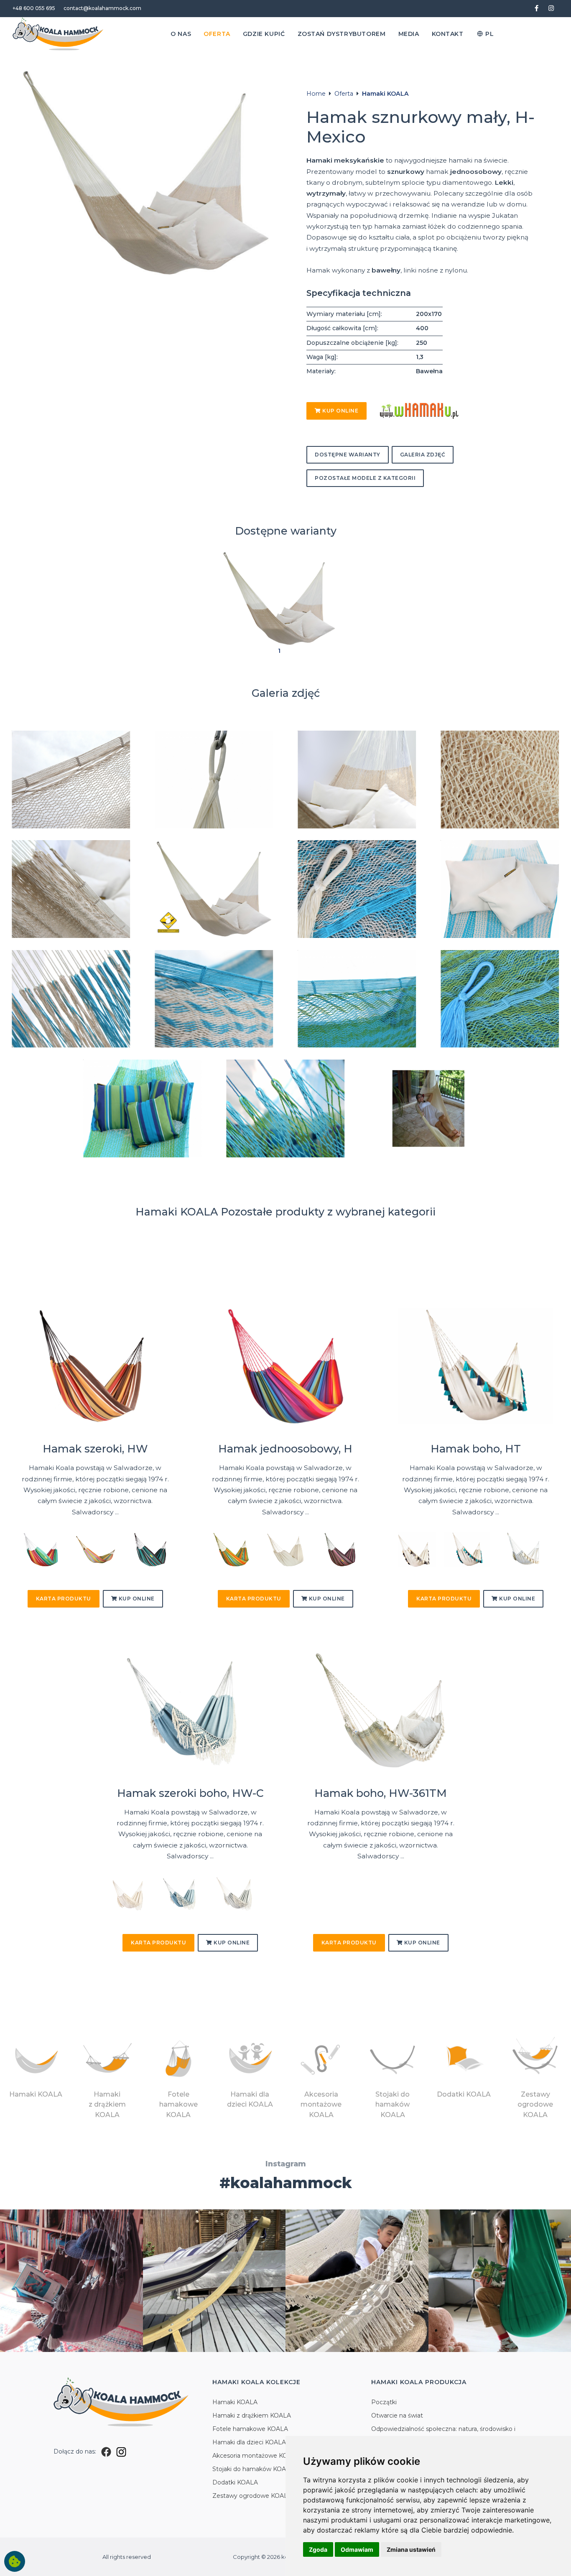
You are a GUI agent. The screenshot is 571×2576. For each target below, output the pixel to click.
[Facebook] (106, 2451)
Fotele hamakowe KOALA (250, 2429)
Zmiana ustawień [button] (411, 2549)
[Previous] (26, 1553)
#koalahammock (286, 2183)
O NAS (181, 34)
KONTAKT (448, 34)
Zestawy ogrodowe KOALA (252, 2496)
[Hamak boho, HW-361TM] (381, 1711)
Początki (384, 2402)
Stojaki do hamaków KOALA (253, 2469)
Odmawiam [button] (357, 2549)
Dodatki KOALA (235, 2482)
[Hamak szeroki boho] (182, 1893)
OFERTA (217, 34)
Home (316, 94)
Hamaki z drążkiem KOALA (252, 2415)
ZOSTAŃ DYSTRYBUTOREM (342, 34)
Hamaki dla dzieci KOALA (249, 2442)
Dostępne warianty (348, 455)
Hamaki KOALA (385, 94)
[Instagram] (121, 2451)
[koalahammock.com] (58, 34)
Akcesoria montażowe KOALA (256, 2456)
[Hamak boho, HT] (476, 1367)
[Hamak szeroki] (41, 1549)
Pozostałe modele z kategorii (365, 478)
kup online (340, 411)
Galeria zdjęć (423, 455)
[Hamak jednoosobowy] (231, 1549)
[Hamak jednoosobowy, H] (286, 1367)
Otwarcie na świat (397, 2415)
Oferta (344, 94)
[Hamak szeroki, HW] (95, 1367)
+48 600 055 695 (34, 8)
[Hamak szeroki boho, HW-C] (190, 1711)
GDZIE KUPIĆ (264, 34)
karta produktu (64, 1599)
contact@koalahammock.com (102, 8)
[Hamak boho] (467, 1549)
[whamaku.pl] (419, 410)
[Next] (164, 1553)
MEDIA (409, 34)
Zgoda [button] (318, 2549)
